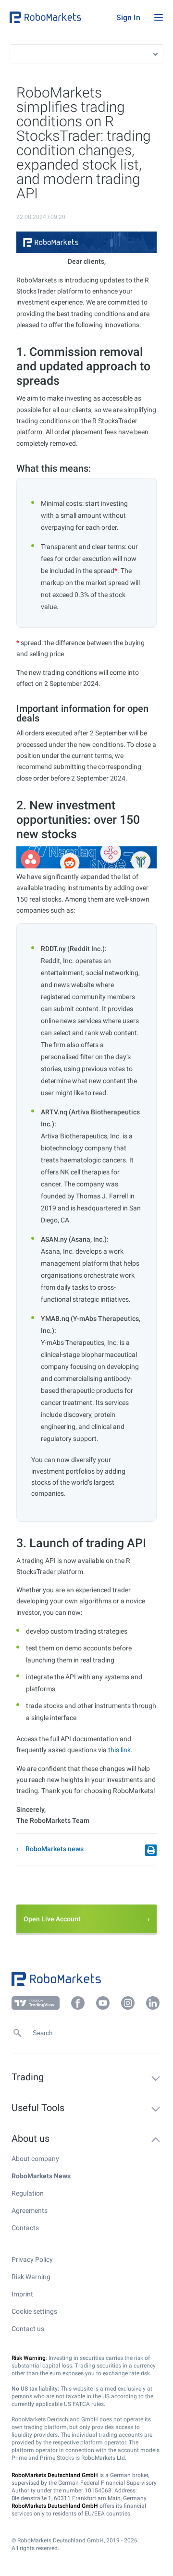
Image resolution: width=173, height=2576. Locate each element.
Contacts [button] (25, 2228)
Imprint (22, 2294)
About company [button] (35, 2159)
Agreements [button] (30, 2210)
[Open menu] (159, 17)
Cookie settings (34, 2311)
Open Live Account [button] (52, 1919)
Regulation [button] (28, 2193)
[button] (61, 17)
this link (119, 1750)
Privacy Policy (32, 2259)
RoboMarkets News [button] (41, 2176)
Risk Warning (31, 2277)
